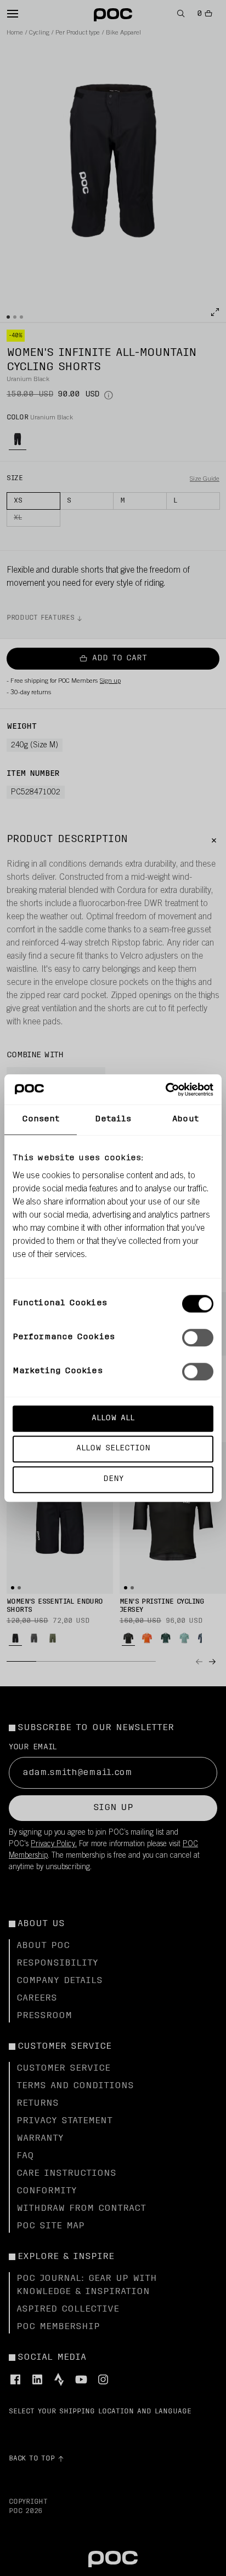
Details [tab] (113, 1119)
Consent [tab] (41, 1119)
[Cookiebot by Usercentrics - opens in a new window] (165, 1090)
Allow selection (113, 1449)
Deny (113, 1479)
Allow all (113, 1418)
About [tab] (185, 1119)
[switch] (198, 1338)
